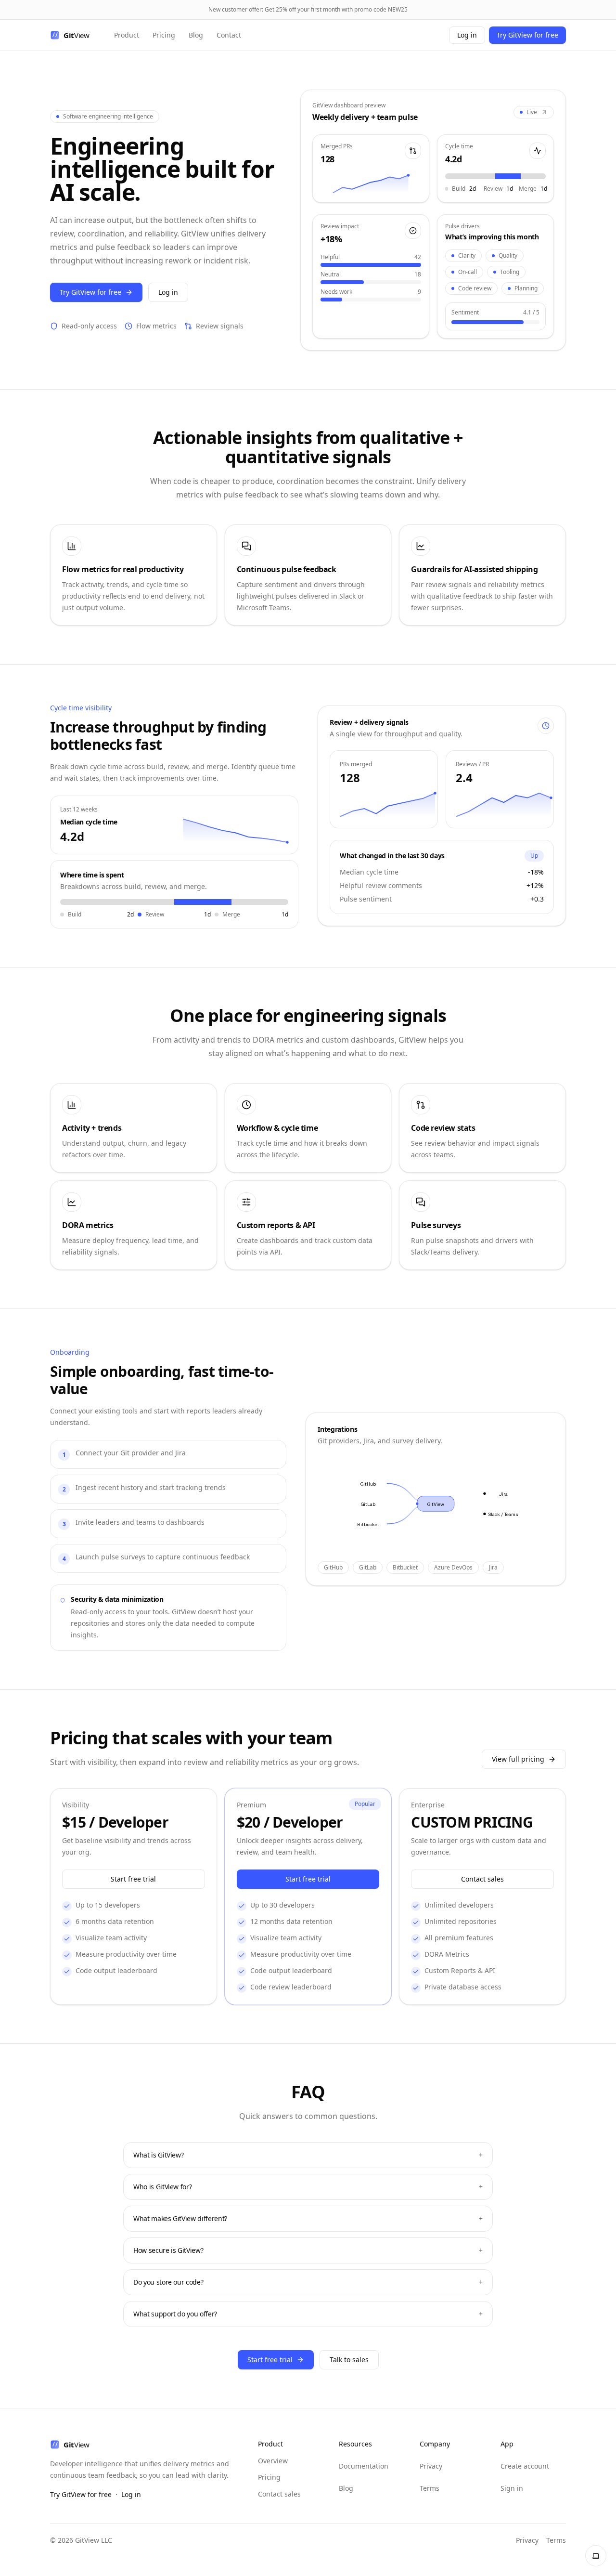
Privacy (431, 2466)
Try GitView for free (527, 35)
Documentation (364, 2466)
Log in (467, 35)
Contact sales (482, 1879)
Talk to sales (349, 2360)
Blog (196, 35)
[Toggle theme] (596, 2556)
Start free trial (133, 1879)
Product (127, 35)
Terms (430, 2488)
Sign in (512, 2488)
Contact (229, 35)
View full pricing (518, 1759)
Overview (273, 2461)
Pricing (164, 35)
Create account (525, 2466)
